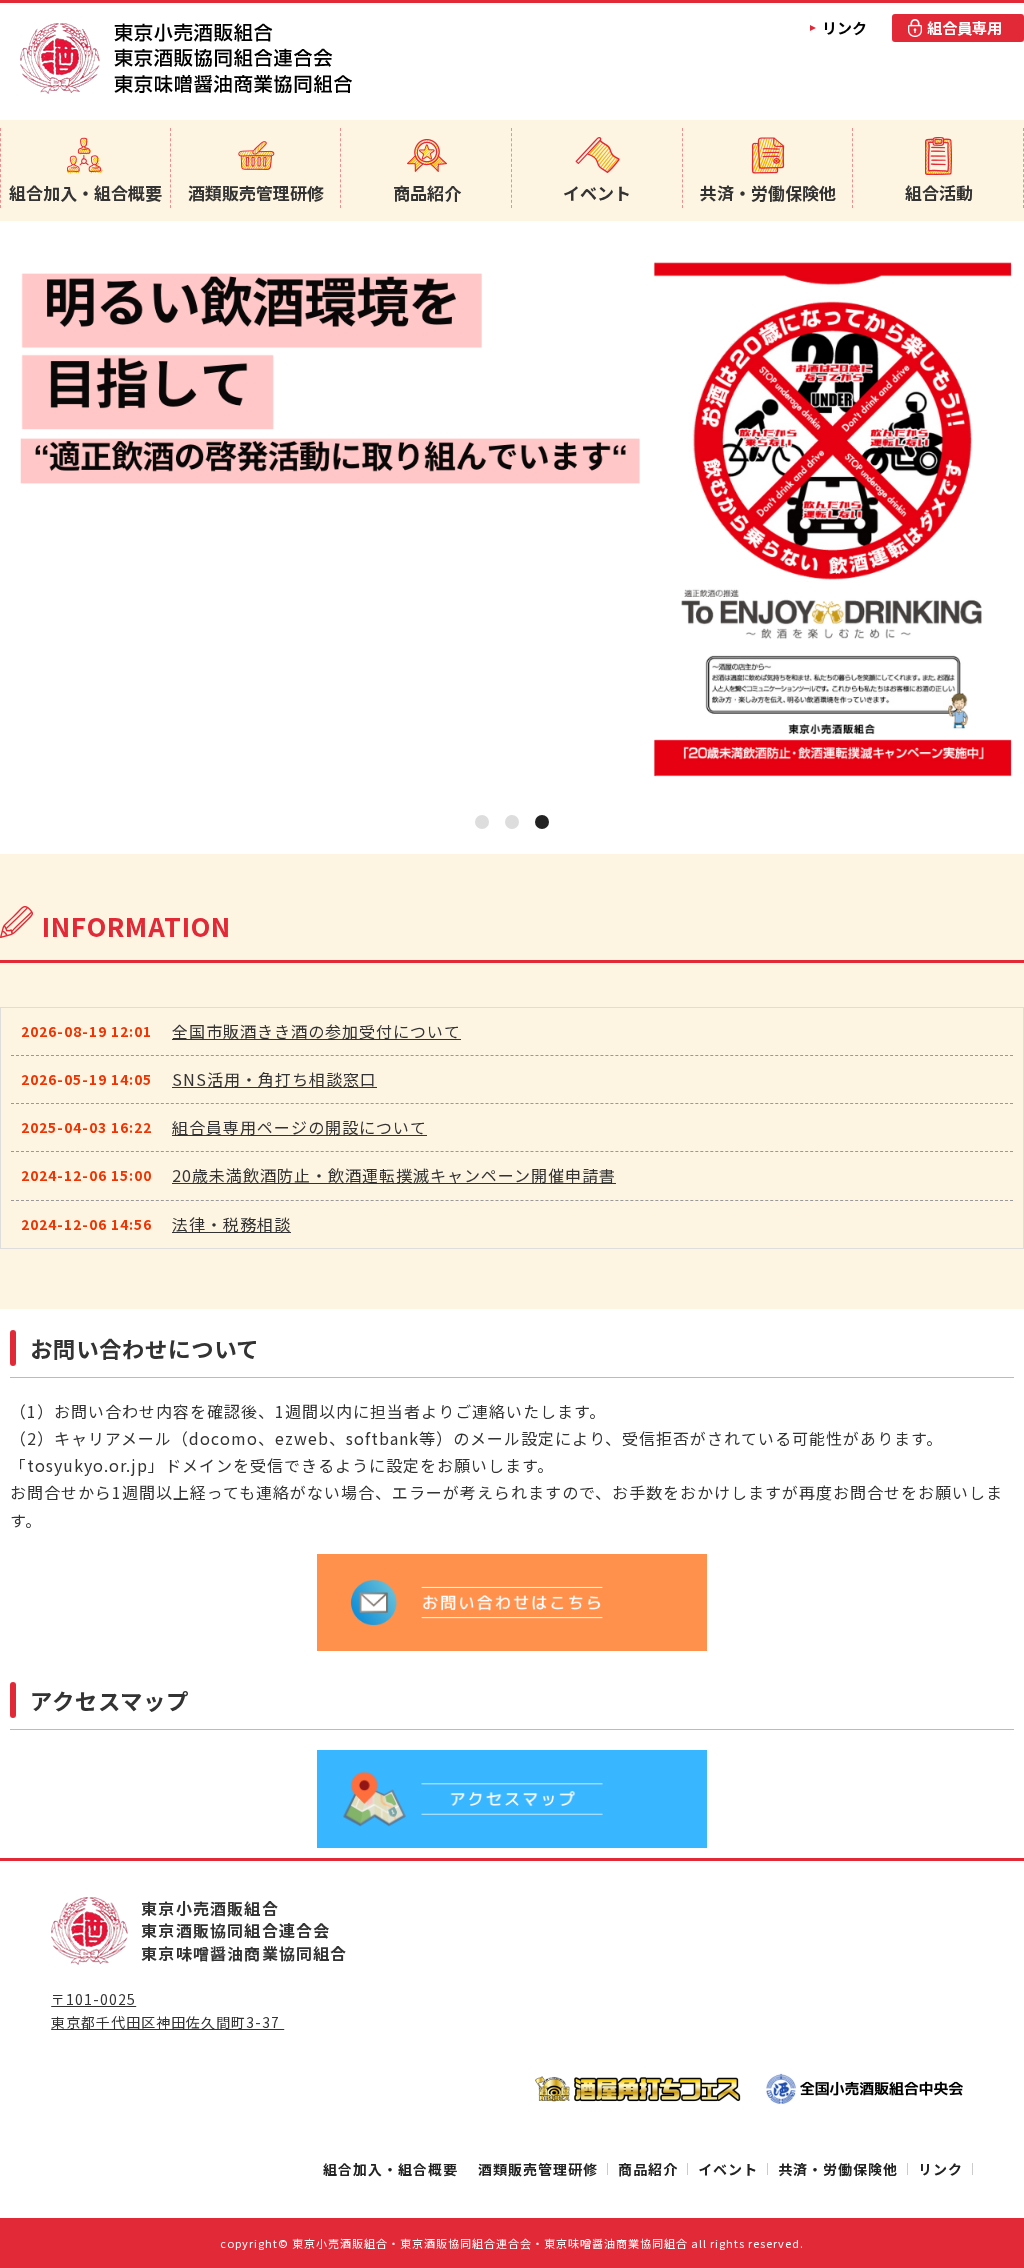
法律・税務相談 (231, 1224)
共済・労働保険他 (768, 192)
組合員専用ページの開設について (299, 1127)
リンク (844, 27)
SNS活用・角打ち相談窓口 (274, 1079)
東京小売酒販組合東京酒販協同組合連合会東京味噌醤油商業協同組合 (186, 58)
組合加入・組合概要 (85, 192)
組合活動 (939, 192)
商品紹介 (427, 192)
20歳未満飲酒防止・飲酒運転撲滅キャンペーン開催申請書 (394, 1175)
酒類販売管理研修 (256, 192)
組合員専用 (964, 27)
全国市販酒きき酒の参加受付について (316, 1031)
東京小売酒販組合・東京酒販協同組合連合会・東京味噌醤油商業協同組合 (490, 2243)
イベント (597, 192)
